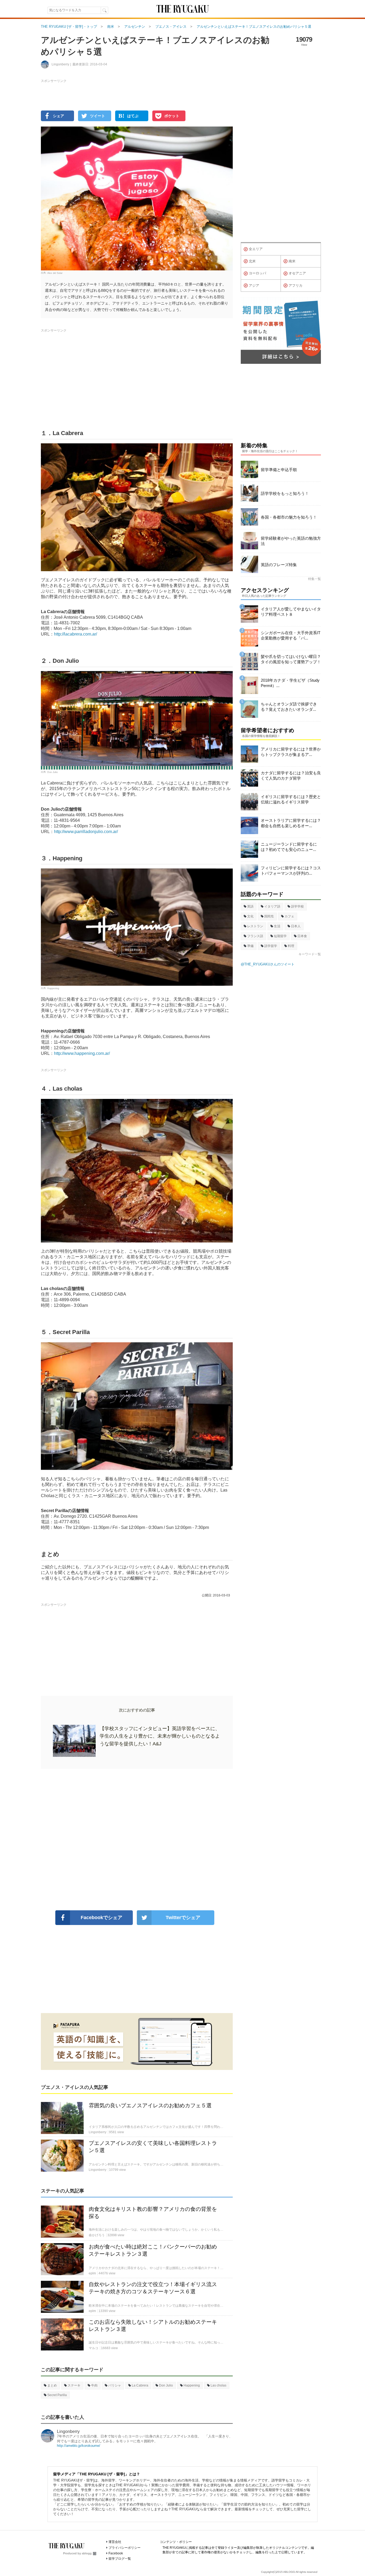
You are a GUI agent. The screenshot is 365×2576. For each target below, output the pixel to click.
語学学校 (297, 906)
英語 (250, 906)
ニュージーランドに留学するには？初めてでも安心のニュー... (289, 847)
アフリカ (296, 285)
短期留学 (280, 936)
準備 (250, 946)
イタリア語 (272, 906)
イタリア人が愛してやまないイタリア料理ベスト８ (291, 612)
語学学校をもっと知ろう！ (285, 493)
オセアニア (297, 273)
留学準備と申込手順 (279, 470)
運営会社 (115, 2542)
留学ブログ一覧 (120, 2559)
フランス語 (255, 936)
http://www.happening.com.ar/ (82, 1053)
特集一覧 (314, 579)
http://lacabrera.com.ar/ (75, 634)
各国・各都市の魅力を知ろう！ (289, 517)
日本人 (296, 926)
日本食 (302, 936)
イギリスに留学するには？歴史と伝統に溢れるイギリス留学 (291, 799)
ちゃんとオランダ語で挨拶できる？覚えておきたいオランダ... (289, 707)
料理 (291, 946)
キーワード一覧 (310, 954)
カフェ (289, 916)
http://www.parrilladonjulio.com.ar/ (86, 832)
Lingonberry (68, 2431)
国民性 (269, 916)
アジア (254, 285)
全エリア (256, 249)
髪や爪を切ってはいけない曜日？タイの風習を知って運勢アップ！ (291, 659)
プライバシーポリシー (125, 2548)
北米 (252, 261)
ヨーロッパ (257, 273)
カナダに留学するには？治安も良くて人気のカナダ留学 (291, 776)
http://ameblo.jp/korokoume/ (79, 2446)
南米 (292, 261)
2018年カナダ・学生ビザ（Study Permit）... (290, 683)
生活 (277, 926)
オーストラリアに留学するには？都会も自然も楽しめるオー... (291, 823)
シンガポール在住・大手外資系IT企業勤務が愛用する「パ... (291, 635)
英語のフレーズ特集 (279, 565)
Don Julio (53, 772)
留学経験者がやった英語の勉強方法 (291, 541)
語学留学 (271, 946)
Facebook (116, 2553)
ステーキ (74, 2385)
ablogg (87, 2553)
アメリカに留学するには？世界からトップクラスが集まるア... (291, 752)
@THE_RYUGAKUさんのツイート (268, 964)
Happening (53, 988)
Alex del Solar (55, 273)
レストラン (255, 926)
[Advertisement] (137, 1840)
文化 (250, 916)
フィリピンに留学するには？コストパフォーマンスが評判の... (291, 871)
